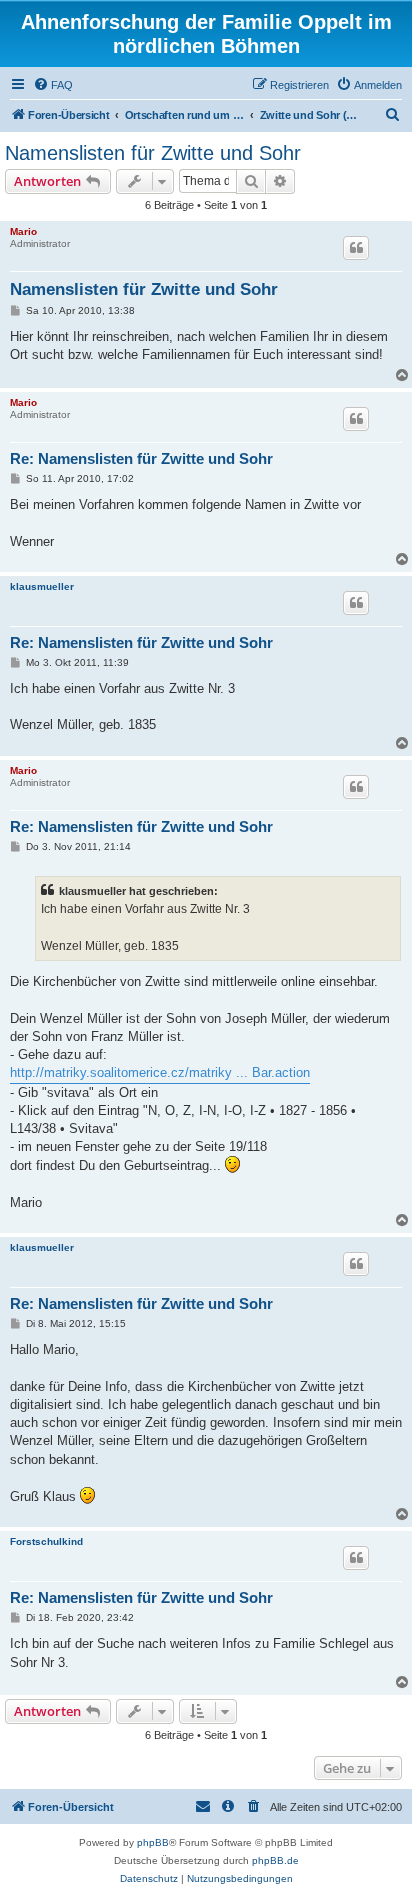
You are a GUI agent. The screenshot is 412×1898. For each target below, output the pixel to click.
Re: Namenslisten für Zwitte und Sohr (141, 458)
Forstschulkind (46, 1541)
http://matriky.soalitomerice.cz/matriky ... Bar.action (160, 1072)
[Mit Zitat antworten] (356, 248)
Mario (23, 231)
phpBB (153, 1842)
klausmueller (42, 586)
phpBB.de (275, 1860)
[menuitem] (53, 85)
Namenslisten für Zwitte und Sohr (153, 153)
